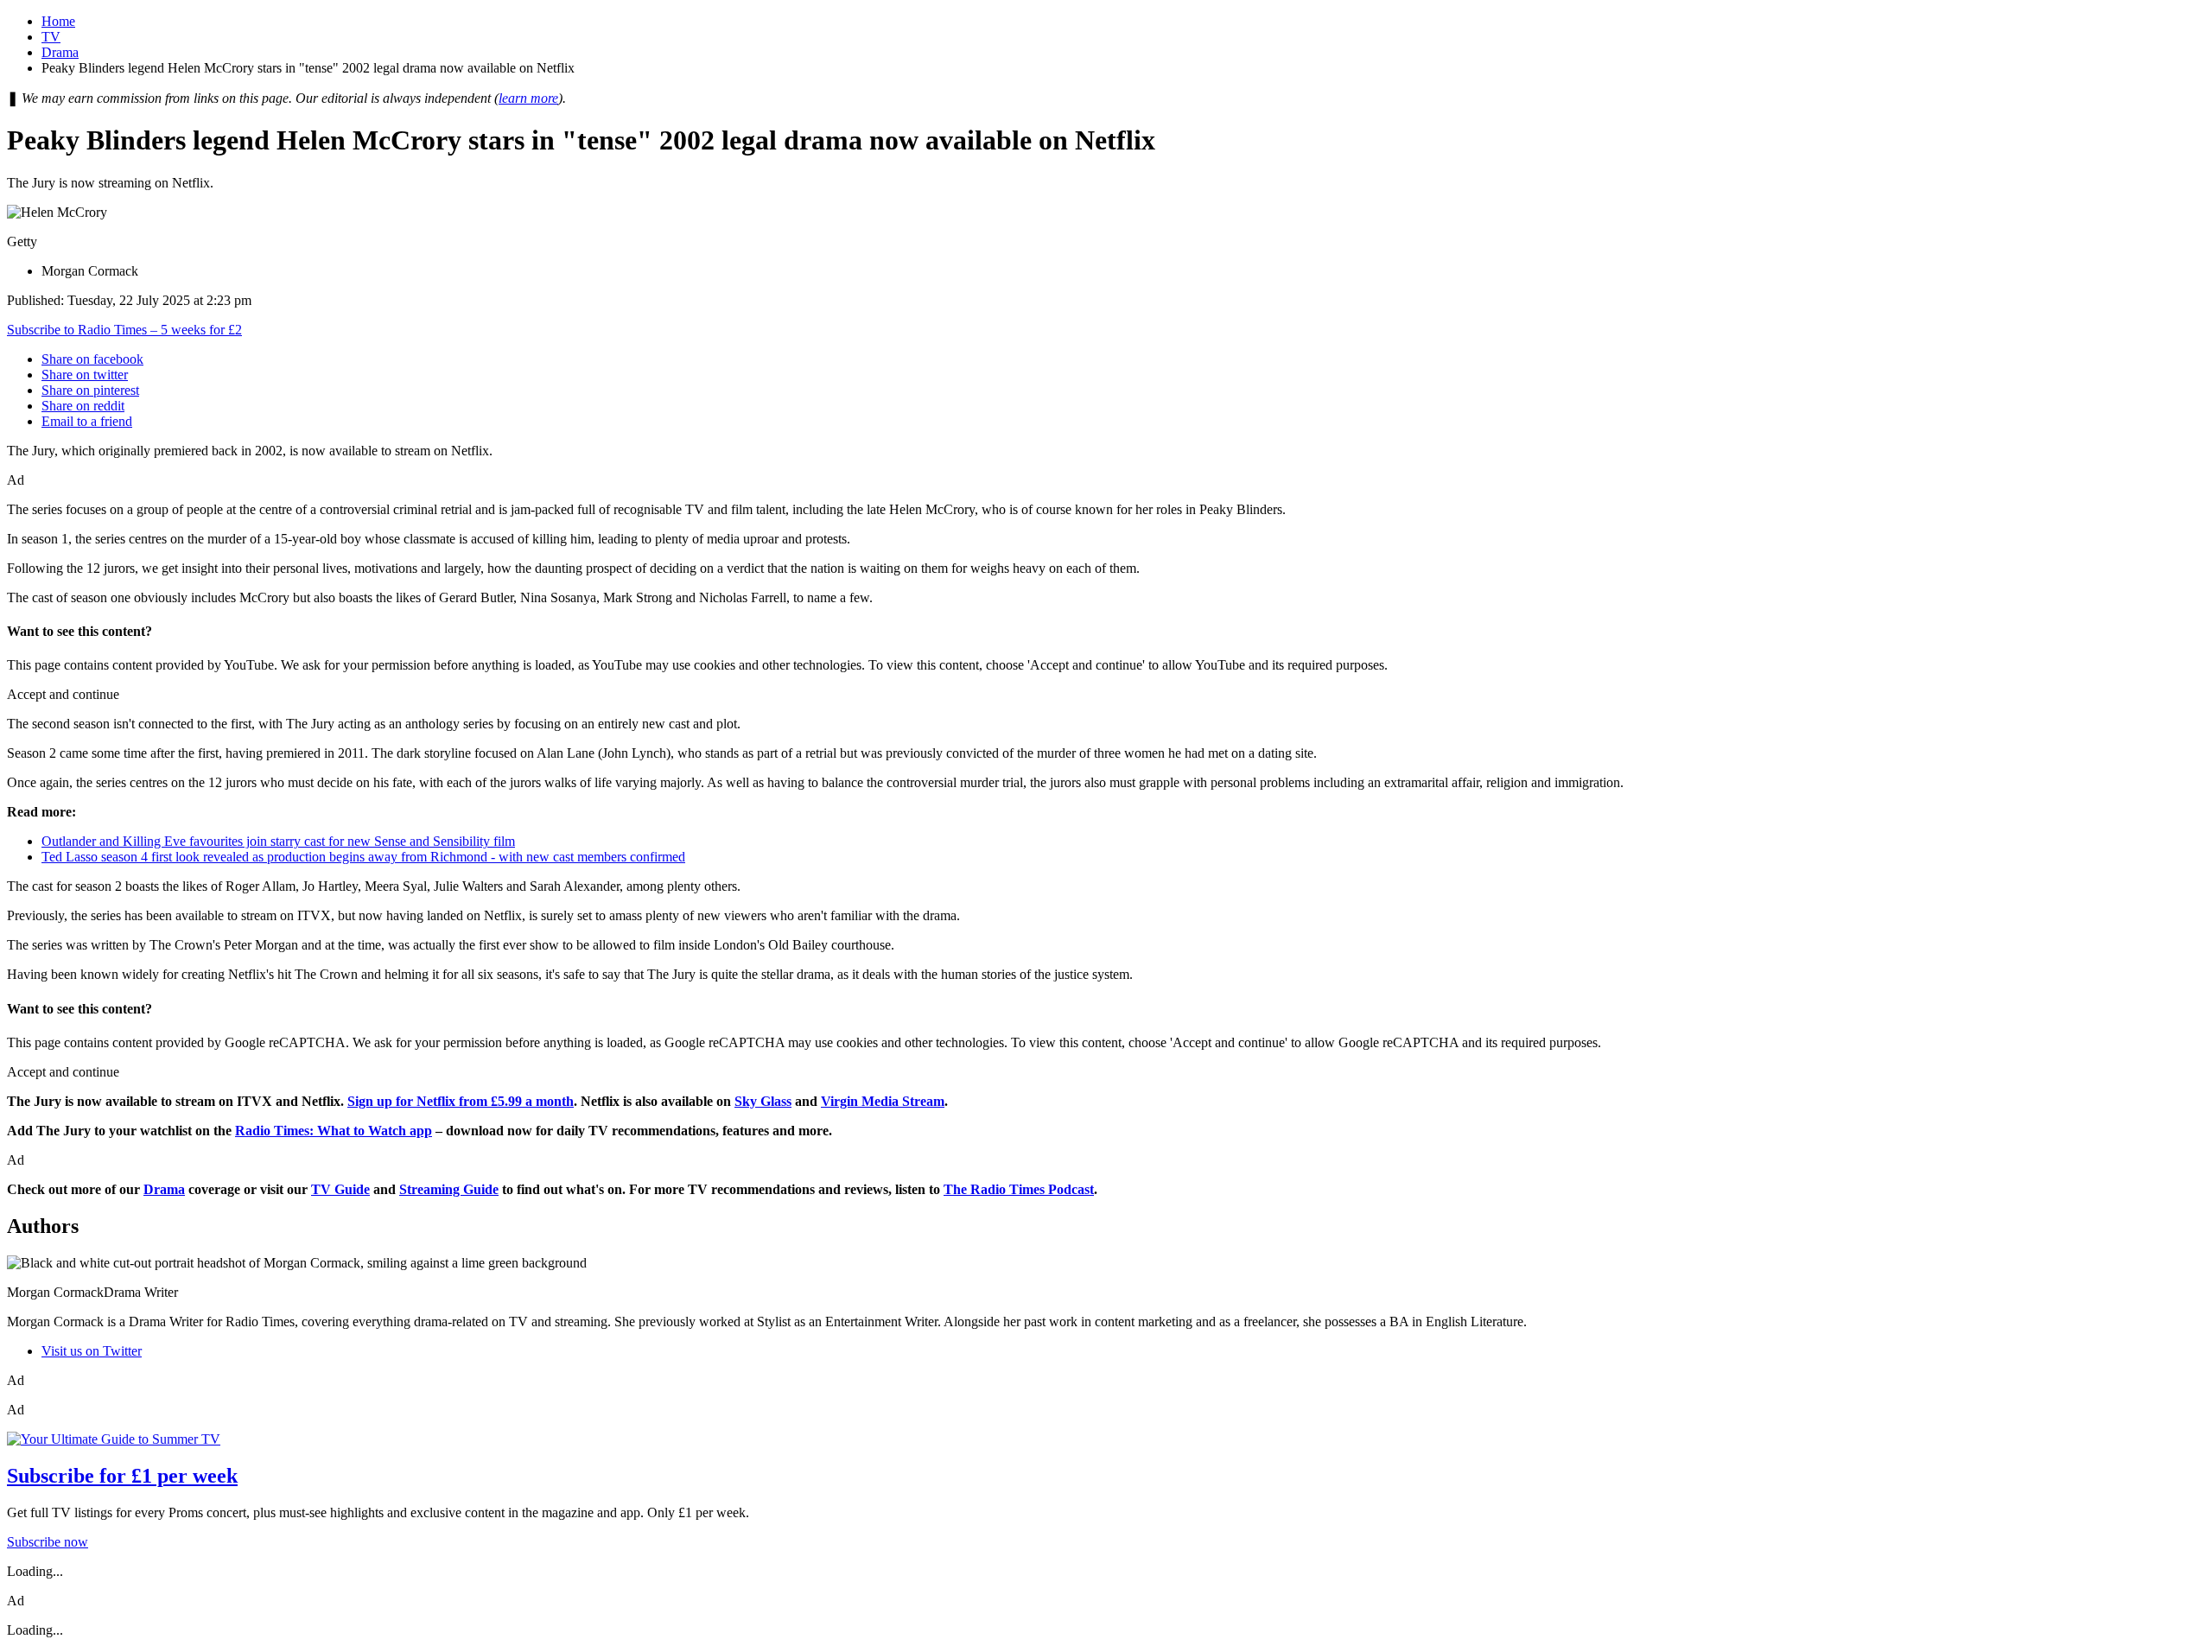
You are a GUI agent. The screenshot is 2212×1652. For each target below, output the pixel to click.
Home (58, 21)
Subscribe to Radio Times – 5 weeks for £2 (124, 330)
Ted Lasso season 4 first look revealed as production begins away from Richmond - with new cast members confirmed (363, 857)
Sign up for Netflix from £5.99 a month (461, 1101)
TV (51, 37)
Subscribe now (48, 1542)
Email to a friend (87, 421)
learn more (528, 98)
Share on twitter (85, 375)
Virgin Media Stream (883, 1101)
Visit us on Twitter (92, 1351)
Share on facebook (92, 359)
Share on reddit (83, 406)
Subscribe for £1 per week (122, 1476)
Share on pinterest (90, 390)
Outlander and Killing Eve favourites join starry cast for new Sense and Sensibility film (278, 841)
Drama (60, 52)
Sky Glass (763, 1101)
